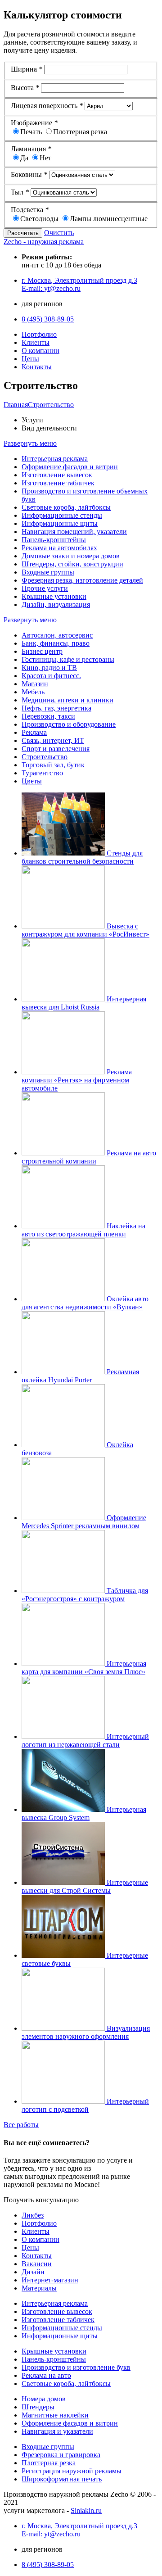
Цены (30, 359)
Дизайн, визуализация (56, 604)
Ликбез (33, 2215)
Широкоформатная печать (62, 2479)
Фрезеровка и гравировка (61, 2455)
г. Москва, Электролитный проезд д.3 (79, 280)
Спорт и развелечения (56, 749)
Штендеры (38, 2407)
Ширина (27, 69)
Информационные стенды (62, 515)
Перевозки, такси (48, 716)
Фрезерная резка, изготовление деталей (82, 580)
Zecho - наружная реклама (44, 242)
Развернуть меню (30, 443)
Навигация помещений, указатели (74, 532)
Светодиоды (39, 219)
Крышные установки (54, 596)
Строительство (45, 757)
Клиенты (36, 342)
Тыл (20, 192)
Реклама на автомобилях (59, 548)
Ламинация (31, 149)
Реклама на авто (46, 2375)
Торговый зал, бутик (53, 765)
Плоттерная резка (80, 132)
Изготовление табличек (58, 483)
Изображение (34, 123)
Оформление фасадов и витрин (70, 467)
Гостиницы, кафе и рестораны (68, 659)
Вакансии (37, 2264)
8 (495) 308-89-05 (48, 319)
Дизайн (33, 2272)
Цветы (32, 781)
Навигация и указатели (57, 2431)
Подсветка (30, 210)
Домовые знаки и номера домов (71, 556)
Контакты (37, 367)
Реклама (34, 732)
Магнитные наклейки (55, 2415)
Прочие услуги (45, 588)
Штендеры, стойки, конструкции (72, 564)
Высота (25, 88)
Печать (31, 132)
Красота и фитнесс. (51, 676)
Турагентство (42, 773)
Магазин (35, 684)
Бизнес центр (42, 651)
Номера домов (44, 2399)
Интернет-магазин (50, 2280)
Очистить (59, 233)
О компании (40, 351)
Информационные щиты (60, 523)
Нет (45, 158)
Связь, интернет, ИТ (53, 740)
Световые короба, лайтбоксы (66, 507)
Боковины (29, 174)
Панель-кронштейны (54, 540)
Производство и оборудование (69, 724)
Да (24, 158)
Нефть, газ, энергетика (56, 708)
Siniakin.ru (86, 2510)
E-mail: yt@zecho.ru (51, 288)
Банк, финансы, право (56, 643)
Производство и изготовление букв (76, 2367)
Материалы (39, 2288)
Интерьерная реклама (55, 459)
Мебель (33, 692)
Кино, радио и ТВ (49, 668)
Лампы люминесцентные (109, 219)
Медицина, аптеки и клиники (67, 700)
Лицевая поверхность (47, 106)
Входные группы (48, 572)
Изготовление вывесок (57, 475)
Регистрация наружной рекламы (72, 2471)
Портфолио (39, 334)
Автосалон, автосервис (57, 635)
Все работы (21, 2125)
